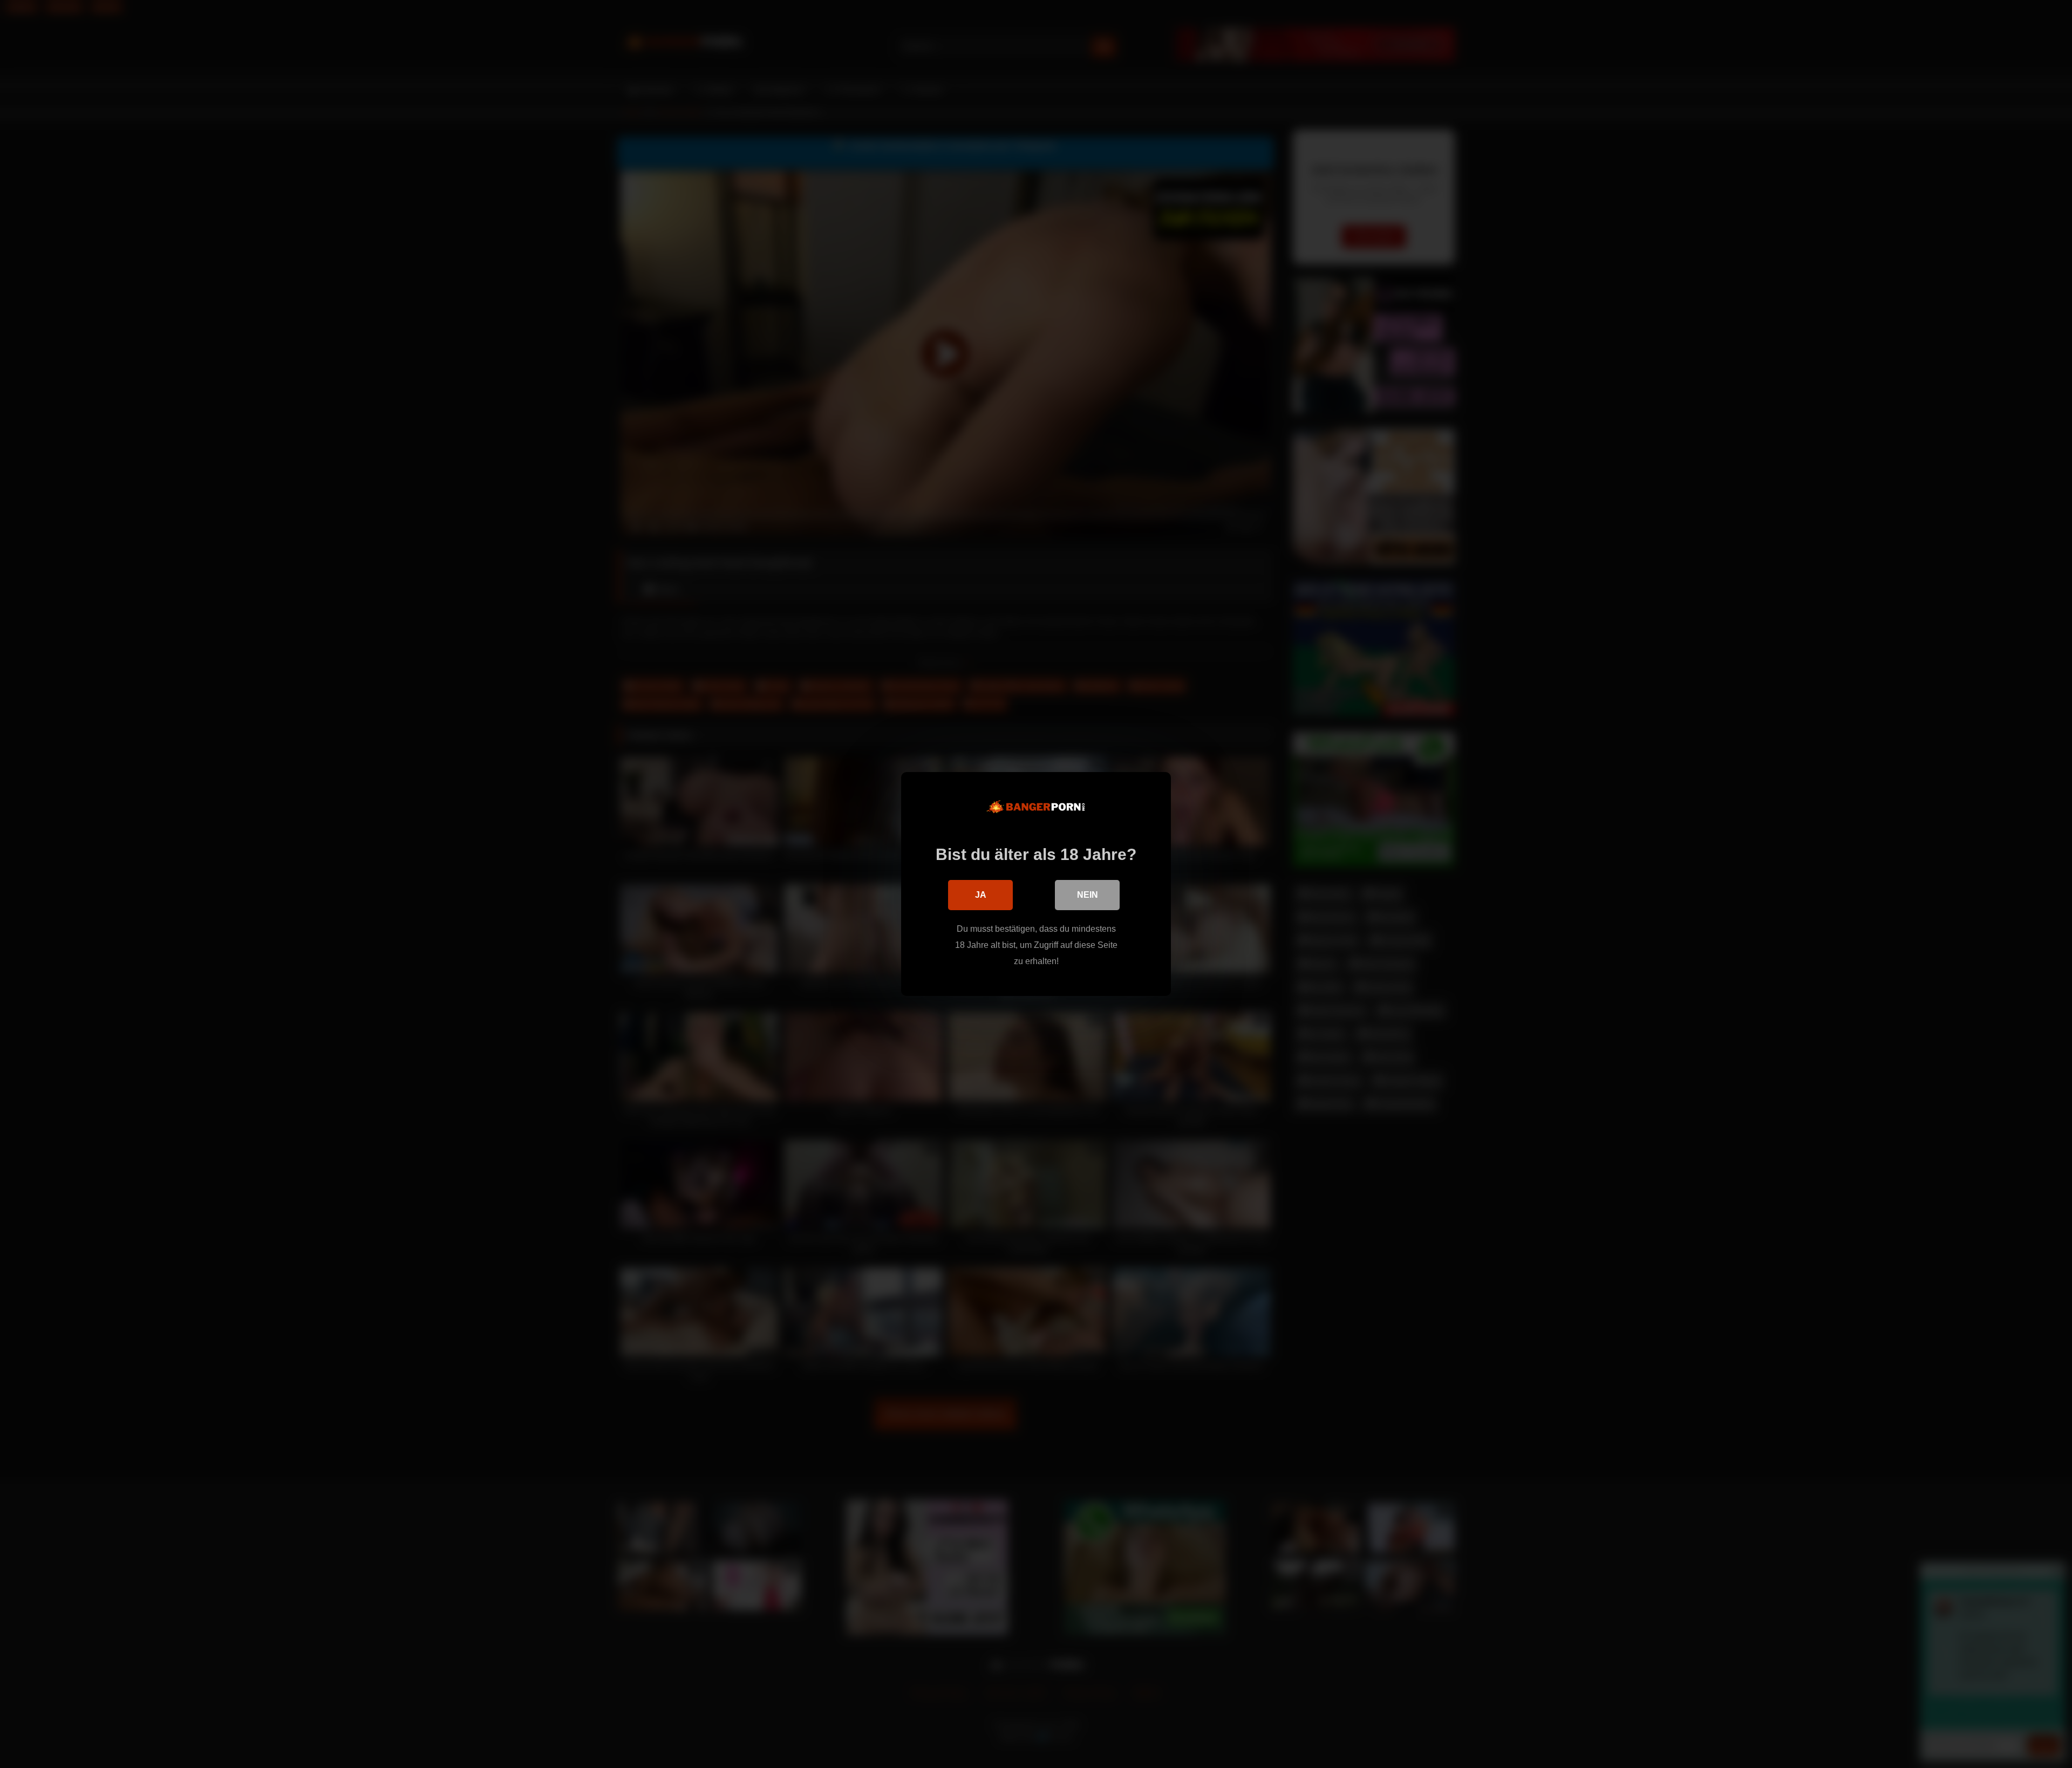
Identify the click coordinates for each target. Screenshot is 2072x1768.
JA (981, 895)
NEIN (1088, 895)
